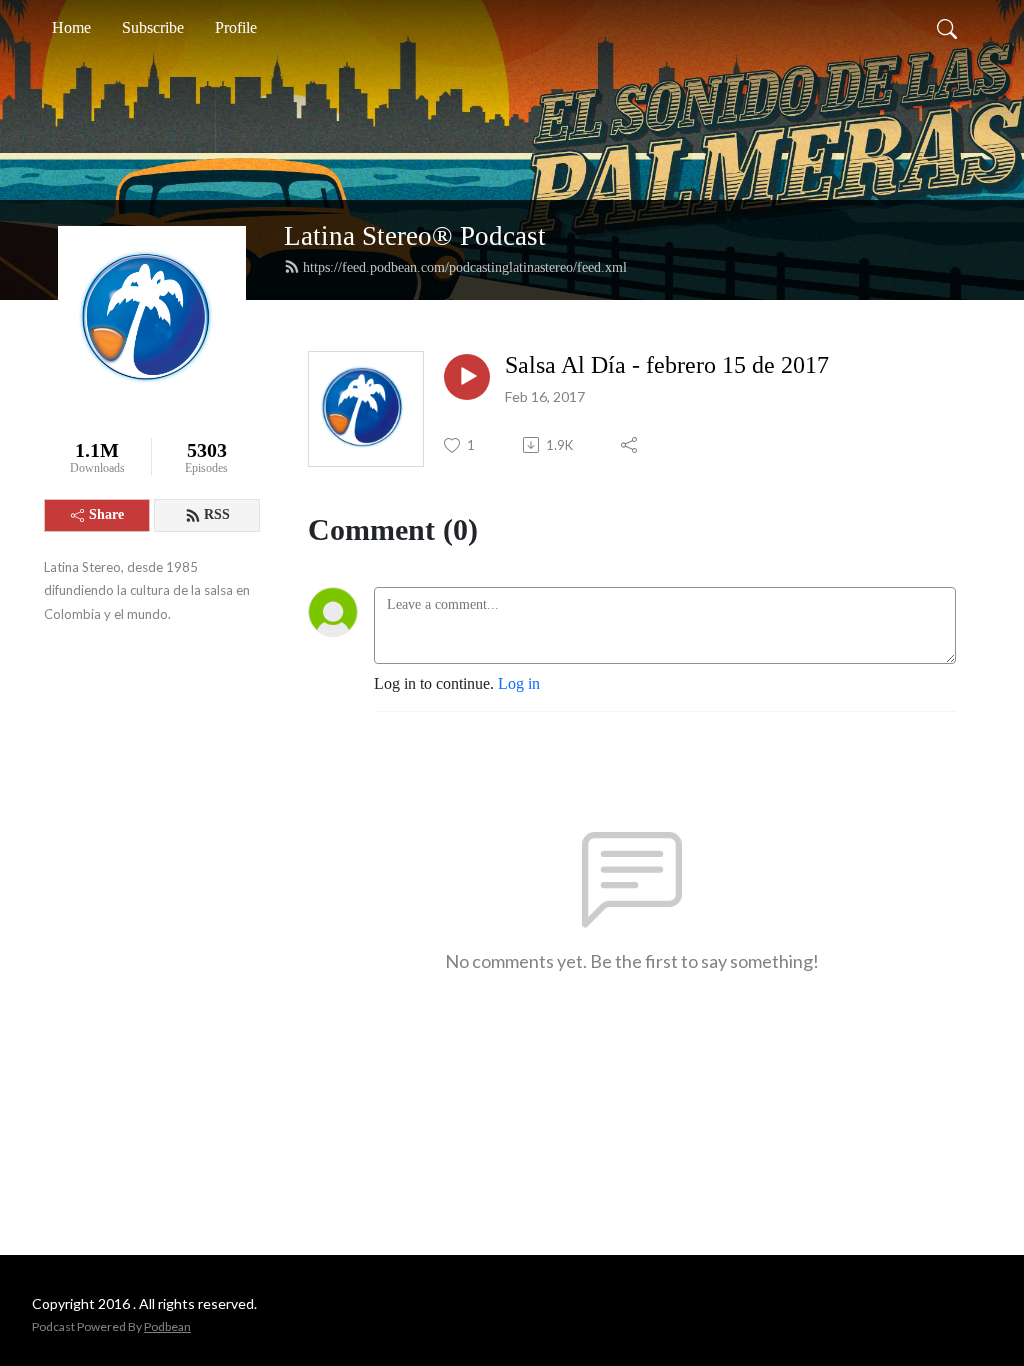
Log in (519, 683)
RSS (217, 514)
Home (71, 27)
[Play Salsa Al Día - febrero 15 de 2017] (467, 377)
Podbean (167, 1326)
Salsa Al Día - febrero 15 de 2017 (667, 365)
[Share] (630, 445)
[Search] (947, 28)
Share (106, 514)
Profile (236, 27)
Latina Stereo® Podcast (415, 236)
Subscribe (153, 27)
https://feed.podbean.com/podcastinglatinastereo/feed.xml (465, 267)
